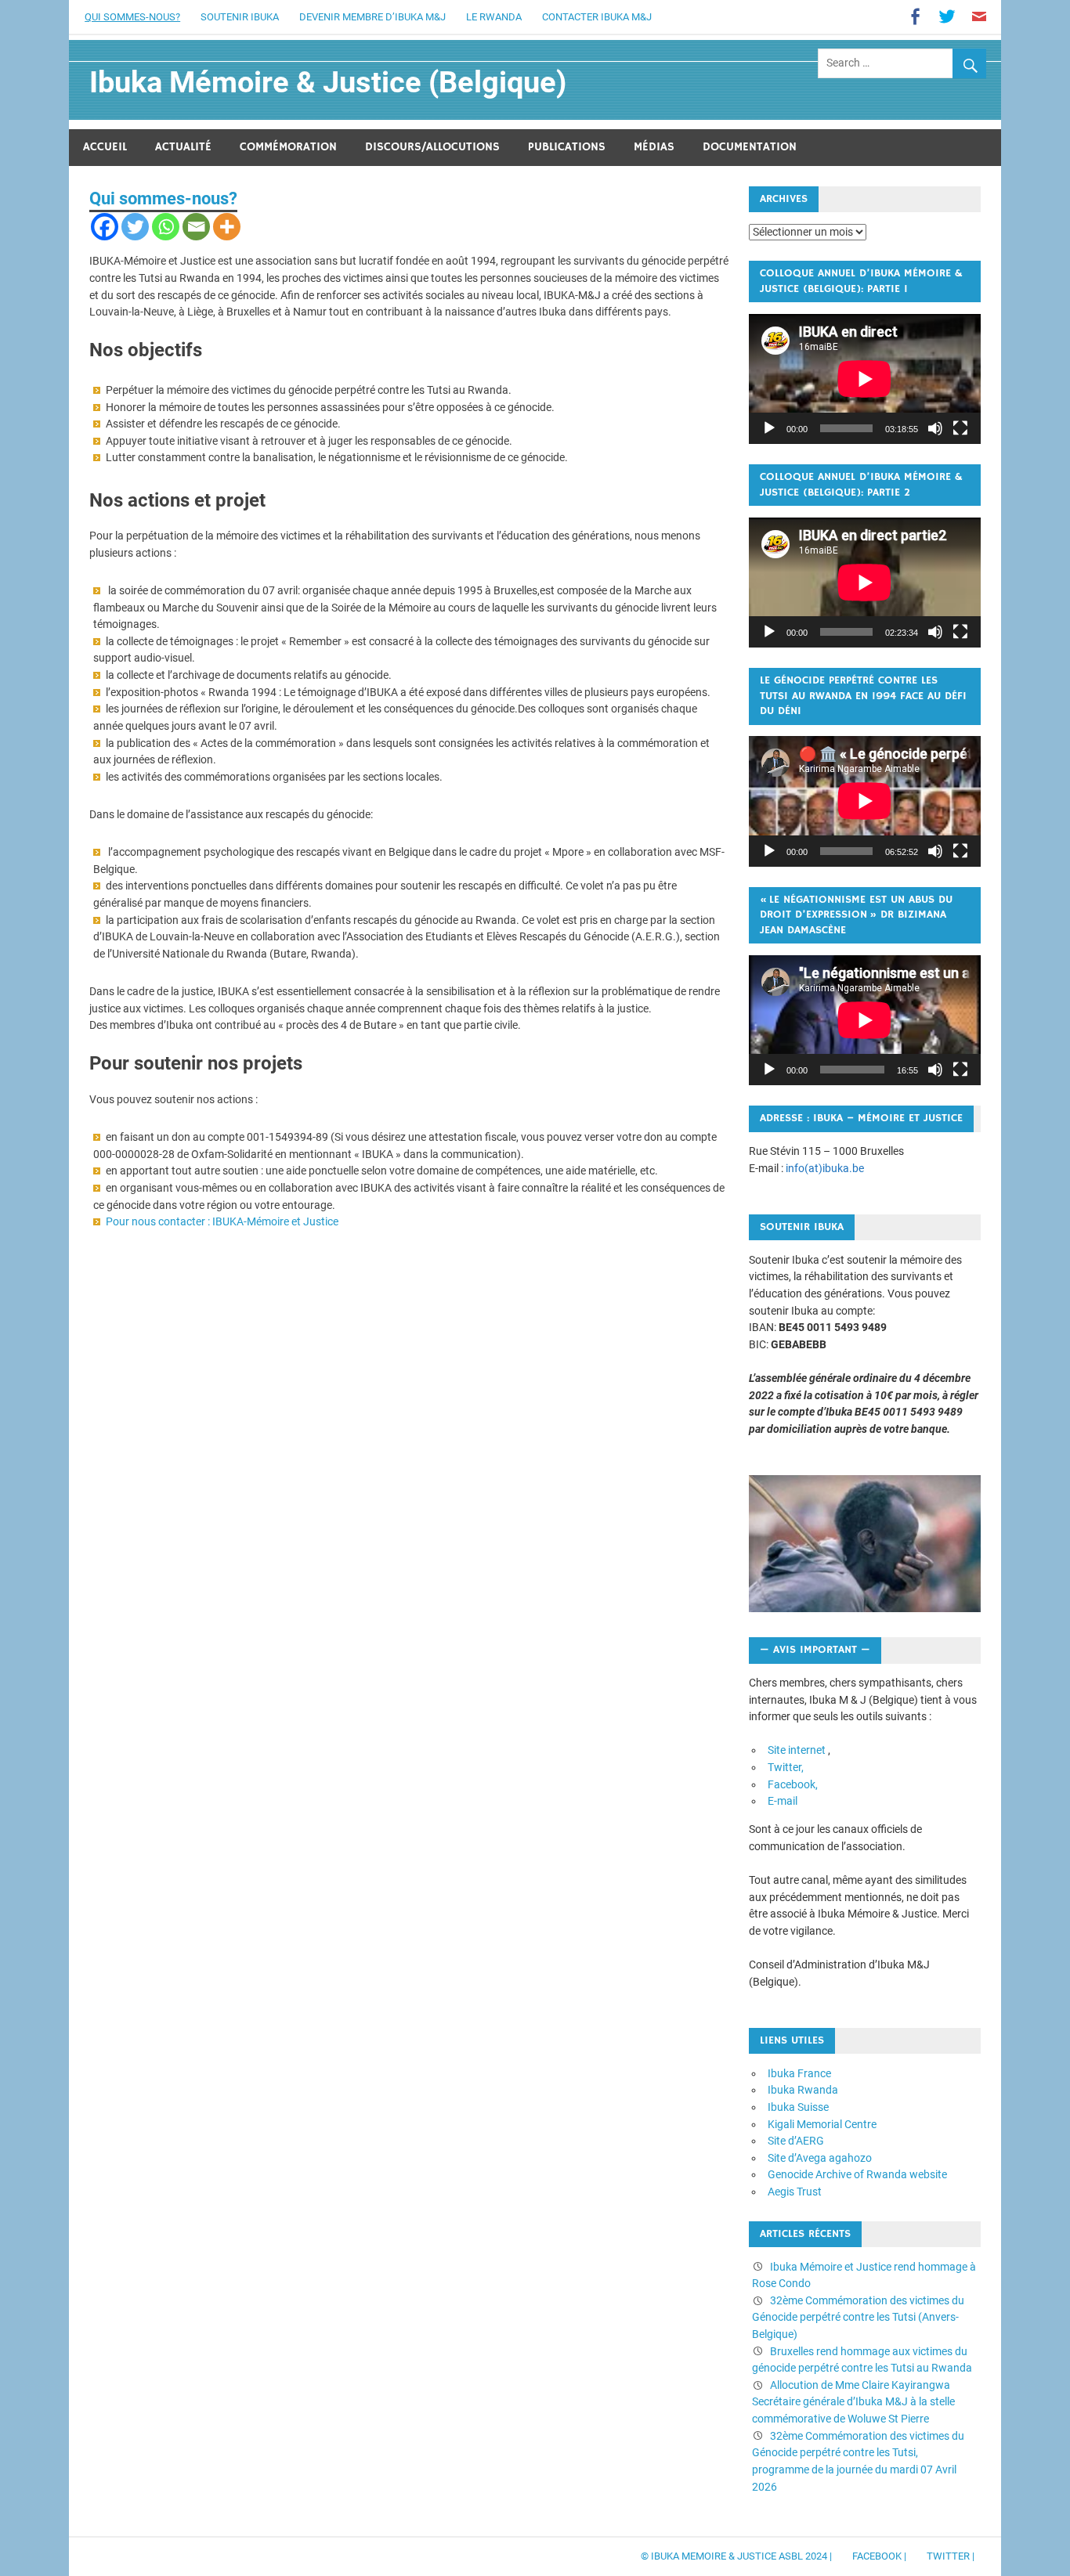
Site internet (797, 1750)
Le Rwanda (494, 17)
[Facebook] (105, 227)
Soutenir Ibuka (240, 17)
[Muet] (935, 428)
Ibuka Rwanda (803, 2090)
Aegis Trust (795, 2192)
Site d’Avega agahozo (820, 2158)
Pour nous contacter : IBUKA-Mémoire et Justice (222, 1222)
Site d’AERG (796, 2141)
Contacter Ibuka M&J (597, 17)
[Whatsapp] (166, 227)
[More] (227, 227)
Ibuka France (799, 2074)
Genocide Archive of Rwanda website (857, 2175)
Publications (567, 147)
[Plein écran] (960, 428)
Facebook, (793, 1785)
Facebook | (879, 2556)
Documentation (750, 147)
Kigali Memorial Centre (822, 2125)
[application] (865, 379)
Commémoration (288, 147)
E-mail (783, 1801)
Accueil (105, 147)
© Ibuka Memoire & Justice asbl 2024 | (736, 2556)
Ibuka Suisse (798, 2107)
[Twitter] (135, 227)
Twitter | (951, 2556)
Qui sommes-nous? (132, 17)
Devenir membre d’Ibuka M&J (372, 17)
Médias (654, 147)
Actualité (183, 147)
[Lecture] (769, 428)
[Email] (196, 227)
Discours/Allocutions (432, 147)
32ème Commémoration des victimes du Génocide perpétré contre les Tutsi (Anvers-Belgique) (858, 2318)
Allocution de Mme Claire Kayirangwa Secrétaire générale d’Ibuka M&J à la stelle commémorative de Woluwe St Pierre (853, 2402)
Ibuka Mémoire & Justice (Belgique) (328, 82)
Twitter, (786, 1768)
